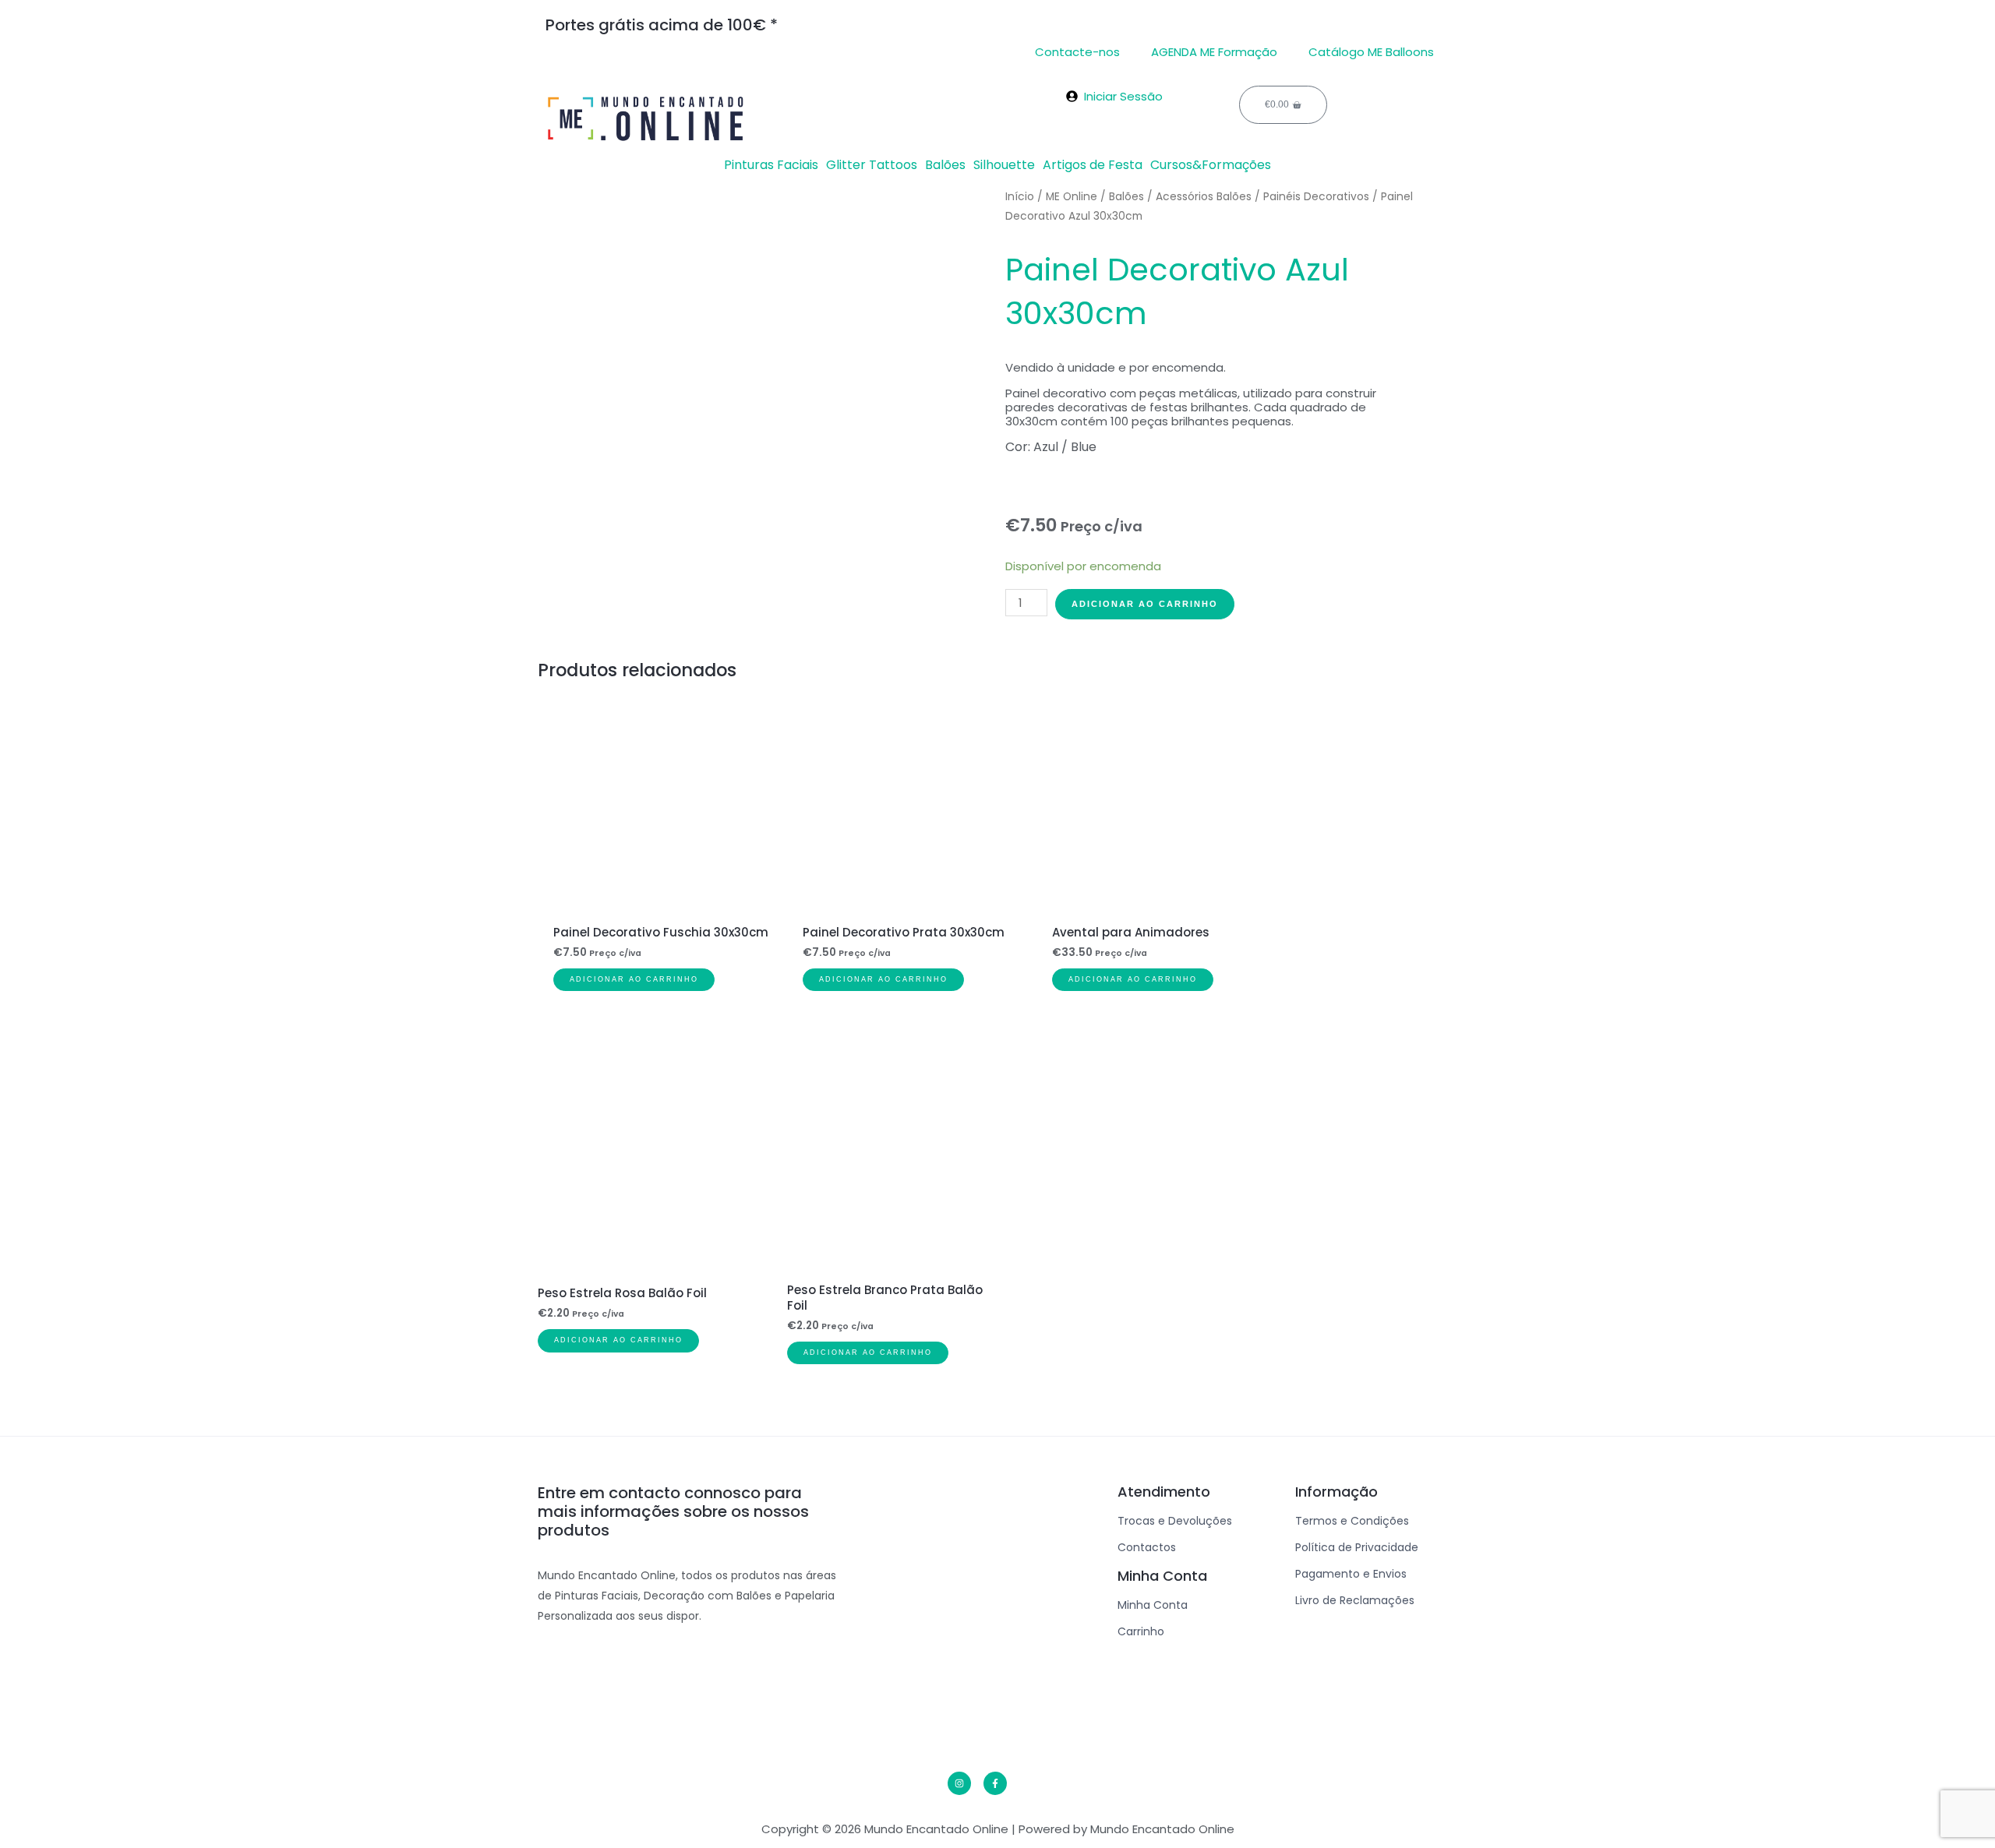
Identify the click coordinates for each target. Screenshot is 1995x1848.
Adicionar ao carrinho (1145, 604)
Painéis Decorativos (1316, 197)
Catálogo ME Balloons (1371, 52)
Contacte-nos (1077, 52)
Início (1020, 197)
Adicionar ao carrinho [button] (634, 979)
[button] (775, 165)
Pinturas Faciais (771, 165)
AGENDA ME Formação (1214, 52)
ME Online (1072, 197)
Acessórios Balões (1204, 197)
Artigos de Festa (1093, 165)
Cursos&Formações (1211, 165)
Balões (945, 165)
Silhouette (1004, 165)
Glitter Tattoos (872, 165)
